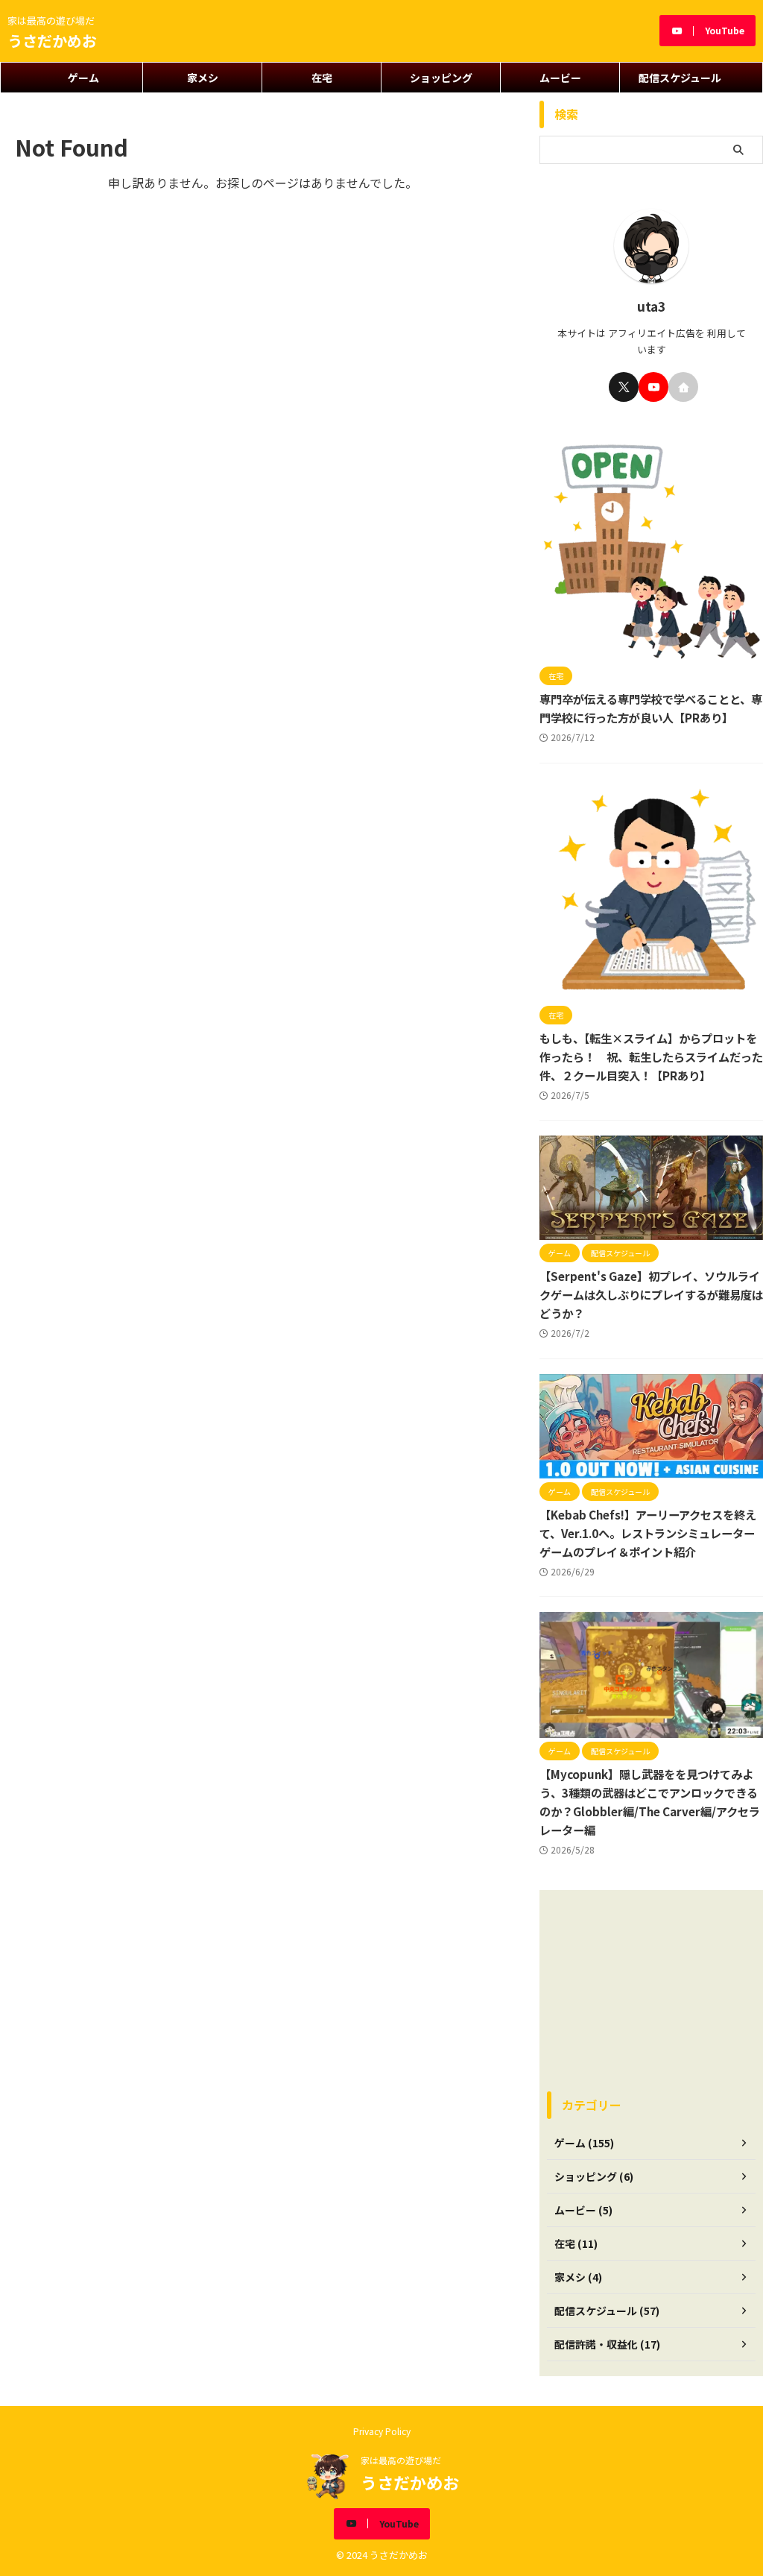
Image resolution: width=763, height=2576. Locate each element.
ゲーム (83, 78)
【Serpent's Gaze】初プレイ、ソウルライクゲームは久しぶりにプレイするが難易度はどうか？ (651, 1294)
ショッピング (441, 78)
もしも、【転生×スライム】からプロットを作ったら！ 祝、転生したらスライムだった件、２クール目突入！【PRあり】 (651, 1056)
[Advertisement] (651, 1991)
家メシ (203, 78)
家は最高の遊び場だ (401, 2460)
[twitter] (624, 387)
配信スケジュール (680, 78)
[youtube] (653, 387)
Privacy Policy (382, 2431)
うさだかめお (52, 41)
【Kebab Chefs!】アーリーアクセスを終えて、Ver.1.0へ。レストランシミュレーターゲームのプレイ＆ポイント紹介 (648, 1533)
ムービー (560, 78)
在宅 (322, 78)
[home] (683, 387)
